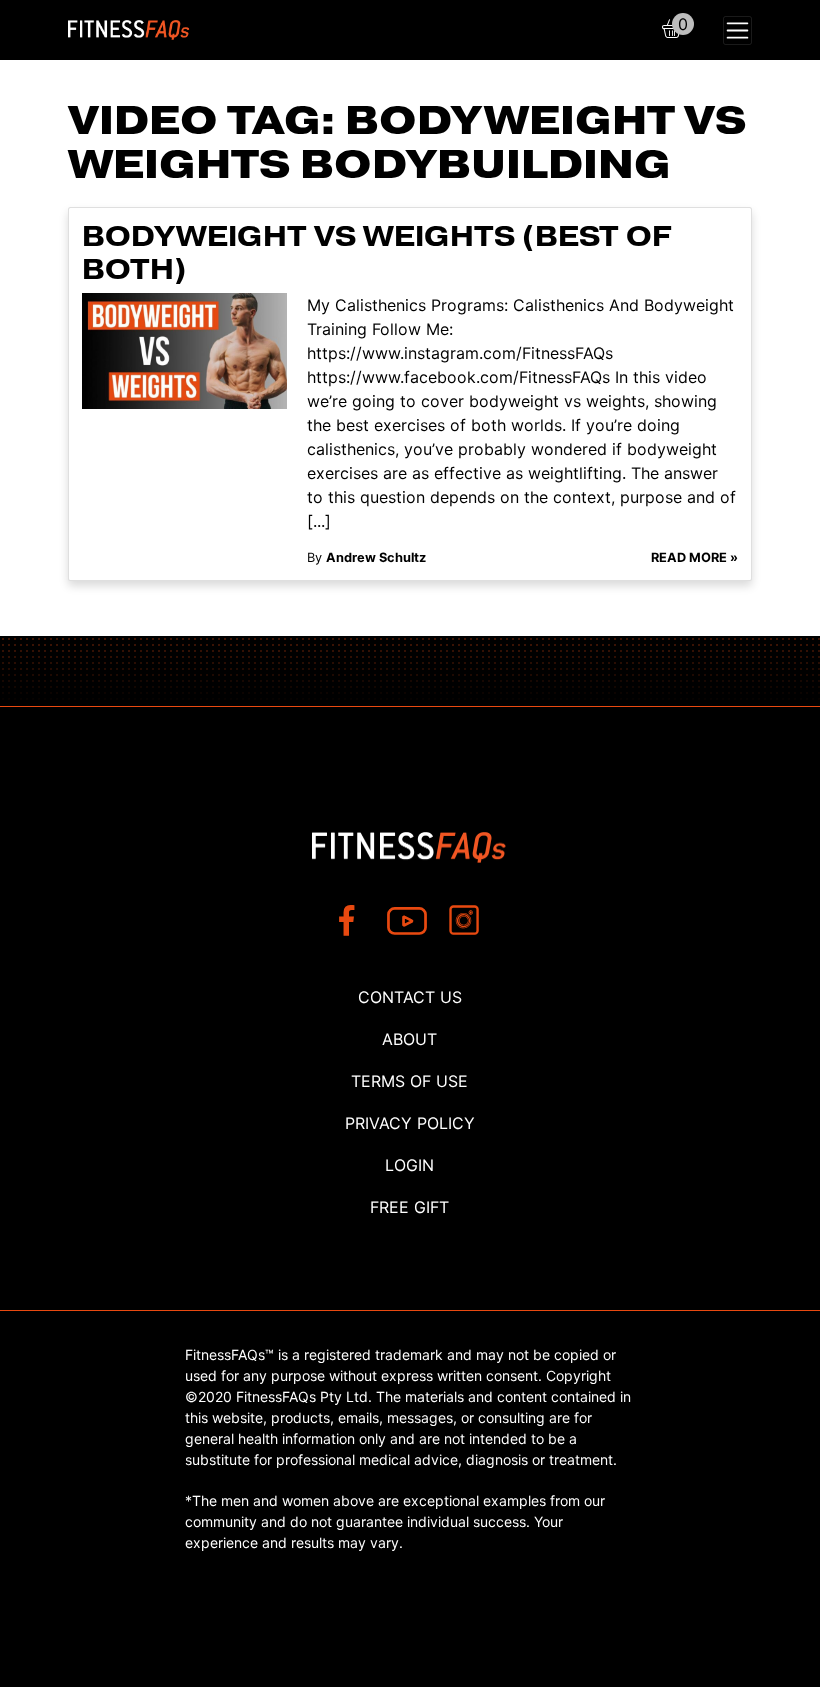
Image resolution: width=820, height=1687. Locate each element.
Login (409, 1165)
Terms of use (409, 1081)
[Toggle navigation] (737, 30)
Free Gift (409, 1207)
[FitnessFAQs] (129, 30)
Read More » (694, 557)
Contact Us (410, 997)
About (409, 1039)
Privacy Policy (410, 1123)
